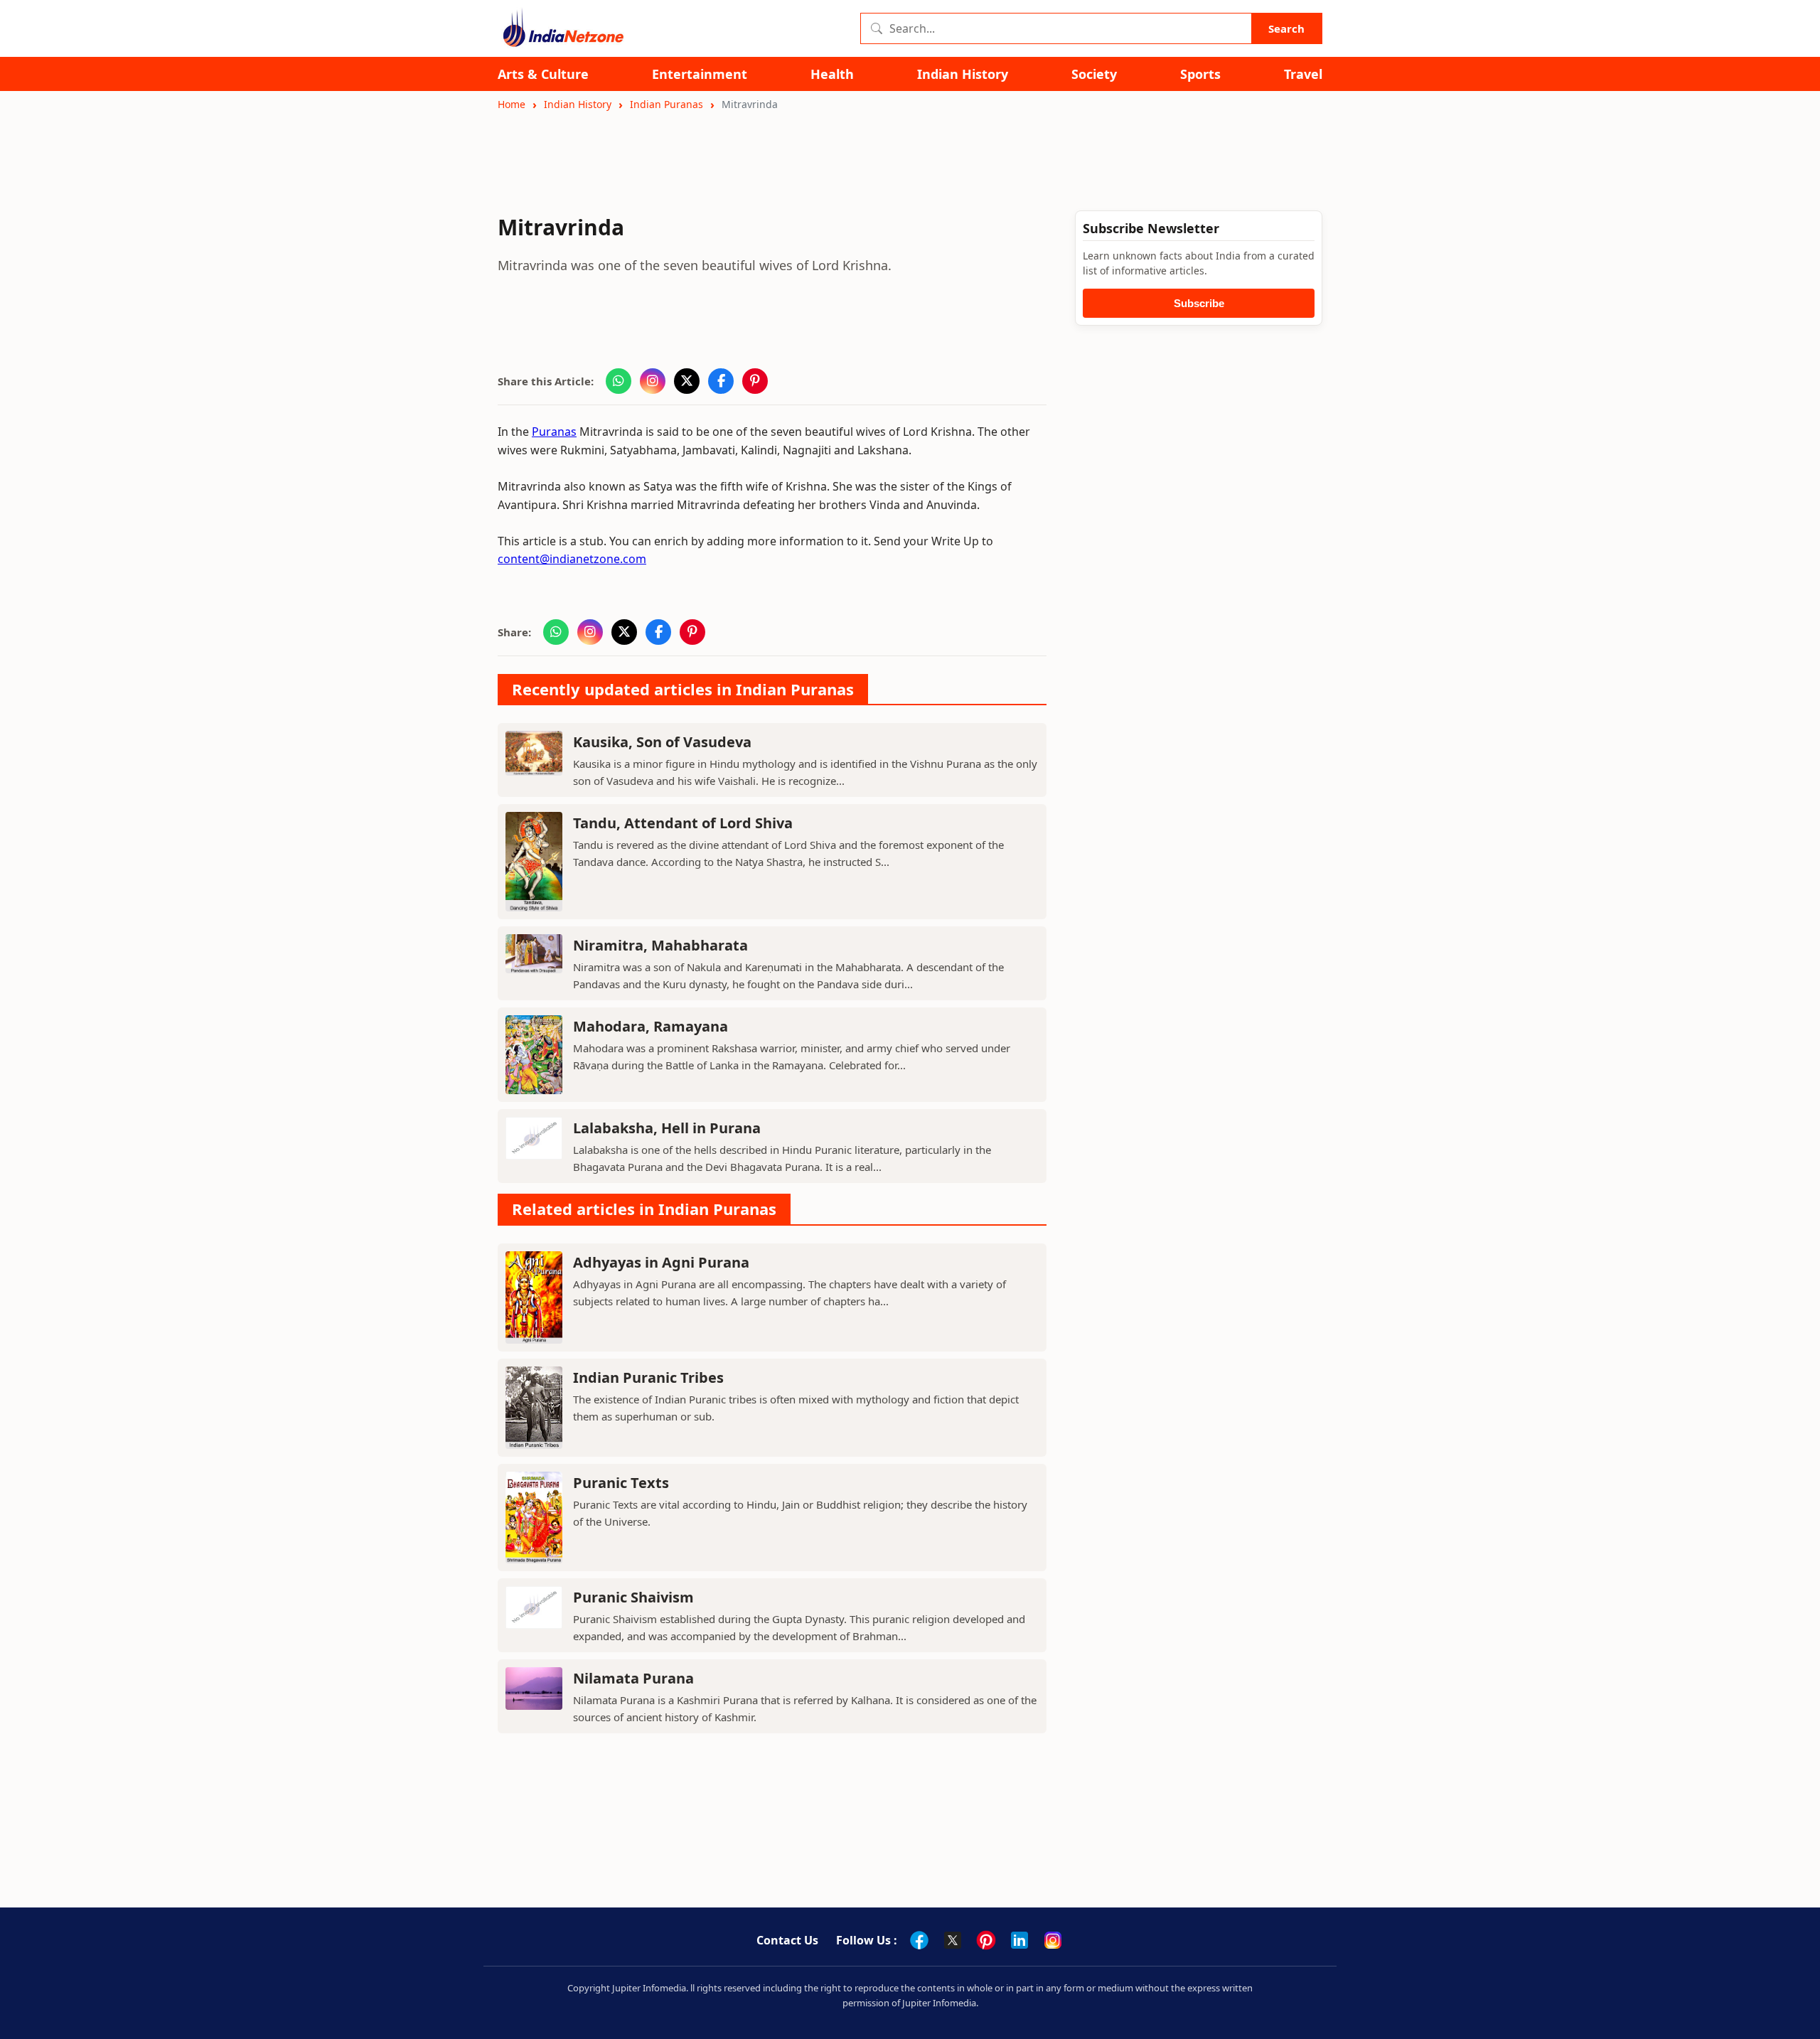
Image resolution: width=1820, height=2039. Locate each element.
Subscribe (1199, 303)
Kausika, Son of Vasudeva (662, 742)
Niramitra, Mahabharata (660, 945)
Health (832, 74)
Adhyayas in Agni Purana (661, 1262)
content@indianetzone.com (572, 559)
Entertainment (700, 74)
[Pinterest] (986, 1940)
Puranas (554, 432)
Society (1094, 74)
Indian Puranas (667, 104)
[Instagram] (1053, 1940)
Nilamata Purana (633, 1678)
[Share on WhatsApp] (619, 381)
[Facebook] (919, 1940)
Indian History (963, 74)
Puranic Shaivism (633, 1597)
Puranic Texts (621, 1483)
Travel (1303, 74)
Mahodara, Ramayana (651, 1026)
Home (512, 104)
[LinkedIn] (1019, 1940)
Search (1286, 28)
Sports (1200, 74)
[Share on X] (687, 381)
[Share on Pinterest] (755, 381)
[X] (953, 1940)
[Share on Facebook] (721, 381)
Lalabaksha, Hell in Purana (667, 1128)
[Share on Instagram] (653, 381)
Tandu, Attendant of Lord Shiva (683, 823)
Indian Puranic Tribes (648, 1377)
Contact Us (787, 1940)
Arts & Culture (543, 74)
